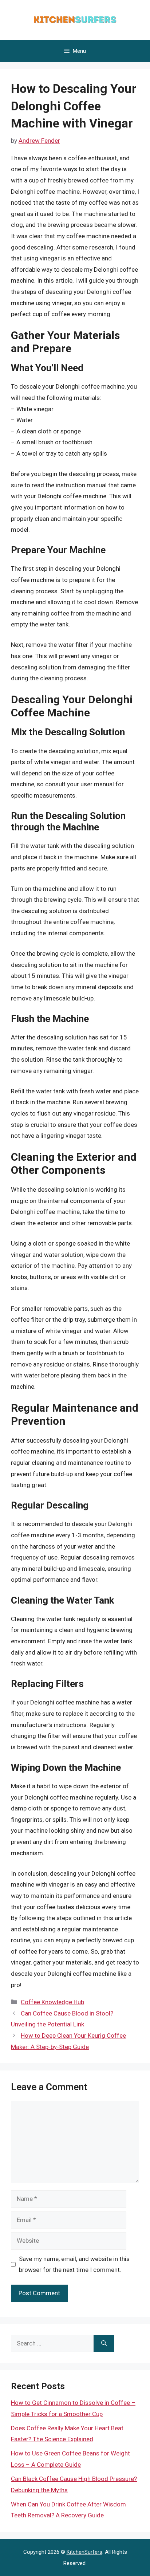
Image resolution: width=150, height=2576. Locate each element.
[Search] (104, 2344)
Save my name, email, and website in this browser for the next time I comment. (74, 2264)
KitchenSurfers (84, 2552)
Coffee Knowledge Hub (52, 2002)
